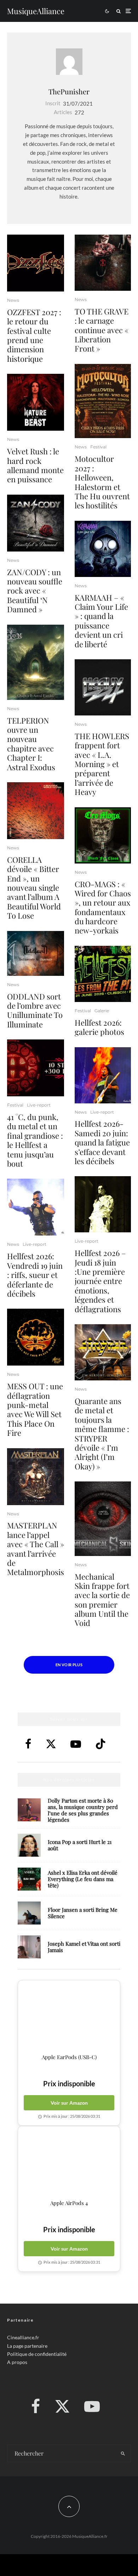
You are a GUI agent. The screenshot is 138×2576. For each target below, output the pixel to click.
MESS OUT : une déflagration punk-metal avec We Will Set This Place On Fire (35, 1409)
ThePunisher (69, 91)
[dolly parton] (29, 1810)
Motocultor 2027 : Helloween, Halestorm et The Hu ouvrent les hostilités (102, 482)
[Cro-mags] (103, 835)
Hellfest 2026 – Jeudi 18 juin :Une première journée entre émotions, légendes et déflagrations (100, 1281)
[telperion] (36, 662)
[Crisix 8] (103, 1075)
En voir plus (69, 1665)
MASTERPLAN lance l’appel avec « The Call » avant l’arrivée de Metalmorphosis (36, 1549)
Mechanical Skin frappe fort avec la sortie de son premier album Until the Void (102, 1600)
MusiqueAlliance (36, 11)
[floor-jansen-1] (29, 1913)
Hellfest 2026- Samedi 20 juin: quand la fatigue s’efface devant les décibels (102, 1142)
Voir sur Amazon (69, 2103)
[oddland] (36, 953)
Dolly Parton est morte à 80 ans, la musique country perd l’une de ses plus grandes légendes (83, 1810)
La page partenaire (27, 2345)
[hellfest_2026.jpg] (103, 974)
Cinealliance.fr (23, 2337)
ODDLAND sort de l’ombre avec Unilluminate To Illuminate (35, 1010)
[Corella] (36, 811)
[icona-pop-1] (29, 1845)
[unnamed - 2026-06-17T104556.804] (103, 1352)
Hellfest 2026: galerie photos (99, 1027)
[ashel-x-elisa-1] (29, 1879)
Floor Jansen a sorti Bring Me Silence (83, 1913)
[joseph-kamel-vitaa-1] (29, 1947)
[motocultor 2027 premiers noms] (103, 401)
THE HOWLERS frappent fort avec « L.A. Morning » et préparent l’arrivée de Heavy (102, 764)
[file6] (103, 1204)
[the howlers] (103, 687)
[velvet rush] (36, 402)
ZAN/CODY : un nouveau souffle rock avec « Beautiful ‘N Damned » (35, 591)
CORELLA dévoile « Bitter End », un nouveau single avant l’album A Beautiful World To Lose (34, 888)
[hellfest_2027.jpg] (36, 1068)
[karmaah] (103, 549)
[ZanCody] (36, 523)
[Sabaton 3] (36, 1207)
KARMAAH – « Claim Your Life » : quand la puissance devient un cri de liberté (101, 621)
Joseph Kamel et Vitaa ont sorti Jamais (84, 1947)
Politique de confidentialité (37, 2354)
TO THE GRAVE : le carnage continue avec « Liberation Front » (102, 330)
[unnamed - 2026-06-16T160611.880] (36, 1337)
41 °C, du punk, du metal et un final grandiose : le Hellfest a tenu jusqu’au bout (35, 1140)
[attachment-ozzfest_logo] (36, 263)
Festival (15, 1105)
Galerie (102, 1011)
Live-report (39, 1105)
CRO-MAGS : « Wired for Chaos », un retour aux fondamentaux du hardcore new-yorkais (103, 907)
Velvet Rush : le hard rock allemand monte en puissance (35, 465)
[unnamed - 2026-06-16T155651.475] (36, 1477)
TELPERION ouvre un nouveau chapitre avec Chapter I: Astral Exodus (31, 744)
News (13, 300)
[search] (123, 2453)
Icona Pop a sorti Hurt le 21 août (80, 1845)
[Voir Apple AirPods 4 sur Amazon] (69, 2163)
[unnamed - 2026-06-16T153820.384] (103, 1519)
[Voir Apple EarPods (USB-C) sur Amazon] (69, 2017)
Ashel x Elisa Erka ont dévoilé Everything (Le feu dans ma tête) (83, 1879)
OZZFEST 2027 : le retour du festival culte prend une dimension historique (34, 335)
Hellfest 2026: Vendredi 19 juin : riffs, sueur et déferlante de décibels (35, 1275)
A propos (17, 2362)
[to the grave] (103, 263)
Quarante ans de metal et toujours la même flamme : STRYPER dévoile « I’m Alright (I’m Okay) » (102, 1434)
